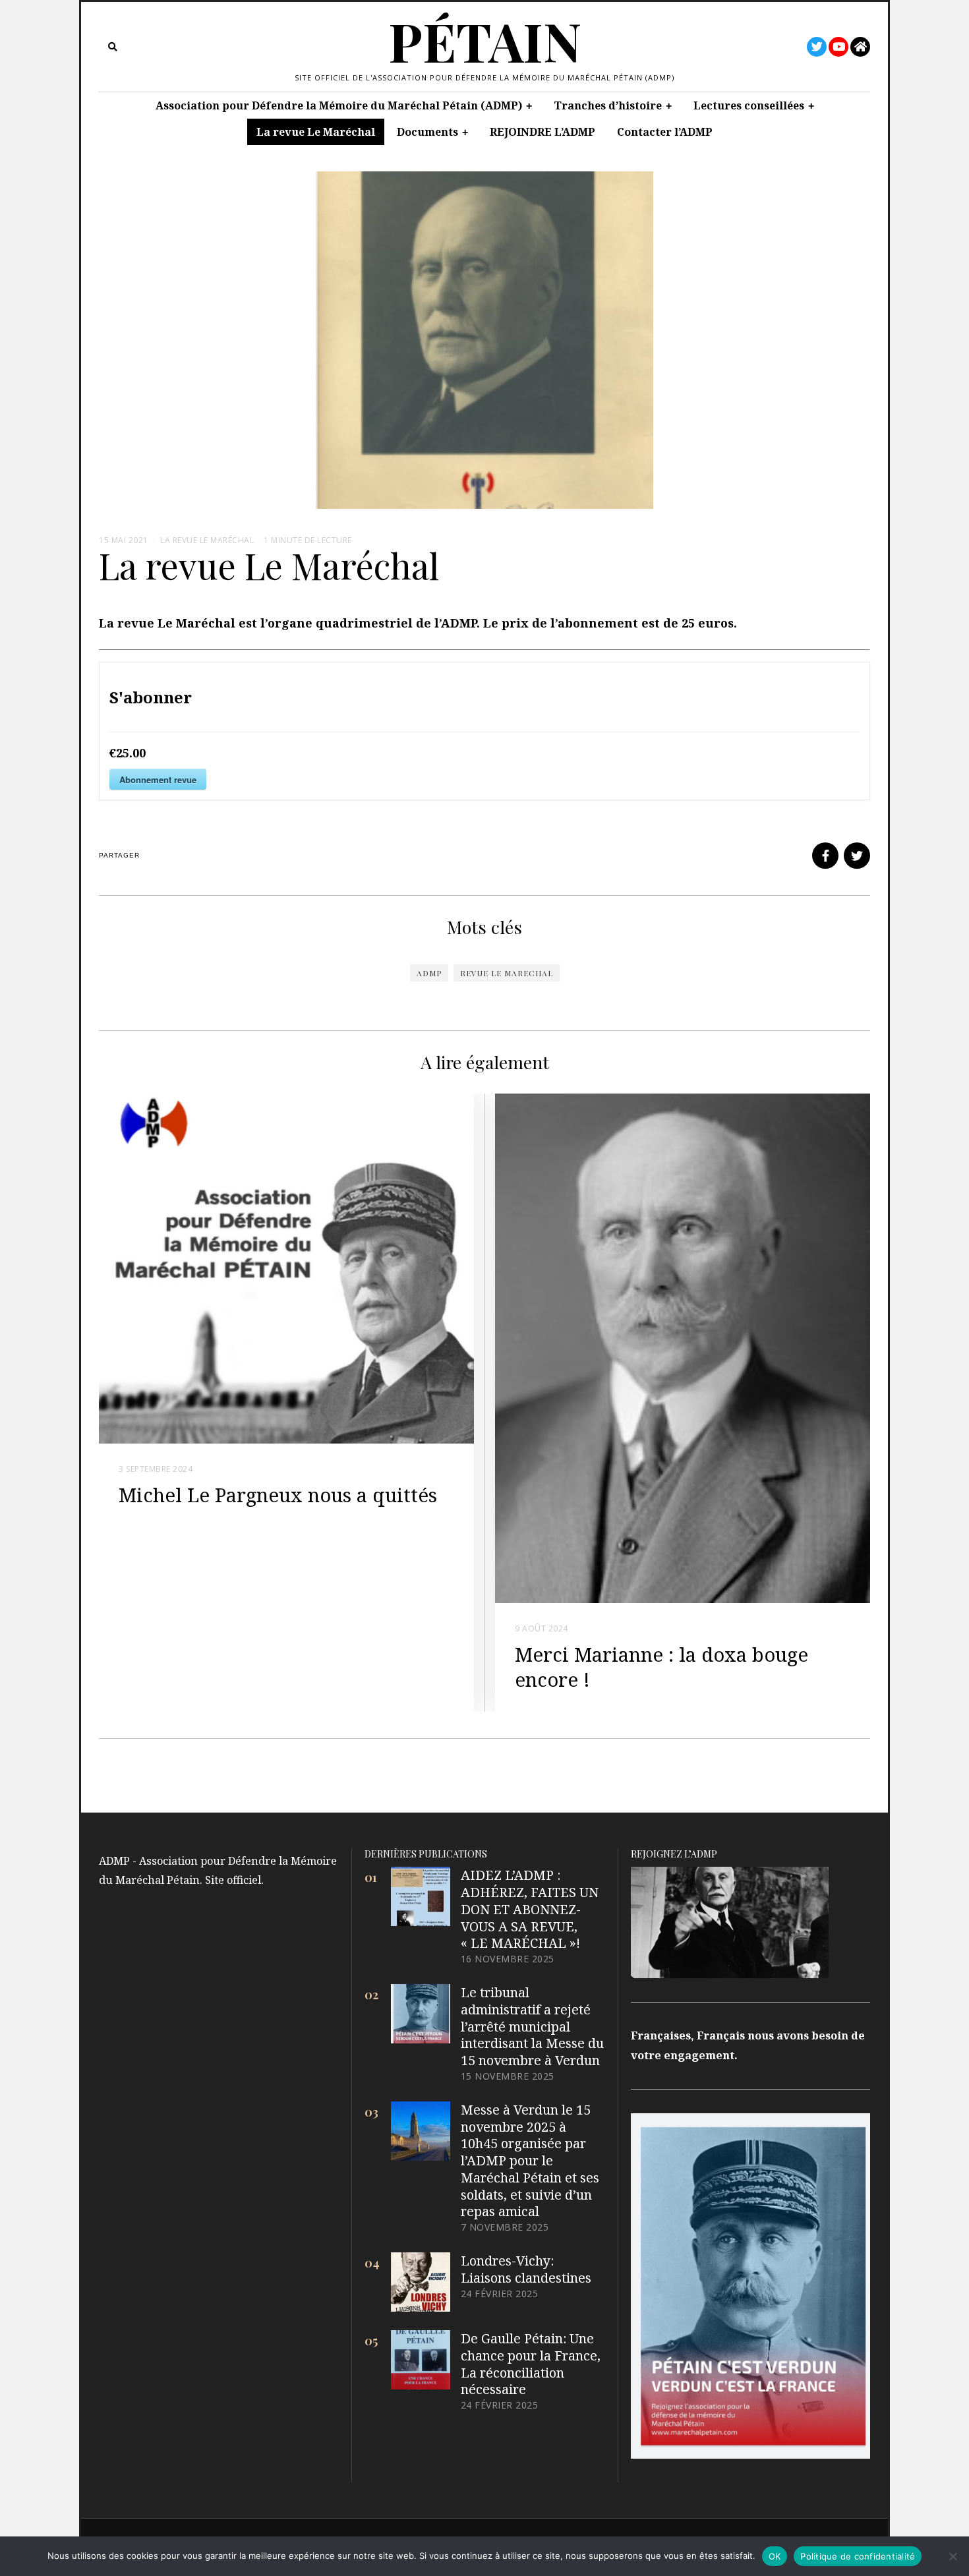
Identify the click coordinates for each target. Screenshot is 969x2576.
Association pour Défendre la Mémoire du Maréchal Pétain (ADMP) (339, 105)
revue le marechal (507, 973)
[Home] (860, 47)
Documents (427, 132)
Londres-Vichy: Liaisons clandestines (526, 2269)
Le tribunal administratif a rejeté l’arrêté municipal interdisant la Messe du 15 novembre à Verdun (532, 2026)
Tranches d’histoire (608, 105)
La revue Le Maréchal (316, 132)
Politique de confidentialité (858, 2556)
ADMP (429, 973)
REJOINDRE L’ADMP (543, 132)
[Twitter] (817, 47)
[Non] (953, 2556)
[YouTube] (838, 47)
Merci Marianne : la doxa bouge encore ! (661, 1667)
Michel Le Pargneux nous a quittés (278, 1495)
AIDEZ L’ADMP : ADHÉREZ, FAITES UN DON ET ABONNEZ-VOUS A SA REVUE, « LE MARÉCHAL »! (530, 1909)
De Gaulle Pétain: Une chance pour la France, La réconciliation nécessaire (531, 2364)
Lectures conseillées (749, 105)
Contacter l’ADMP (665, 132)
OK (775, 2556)
